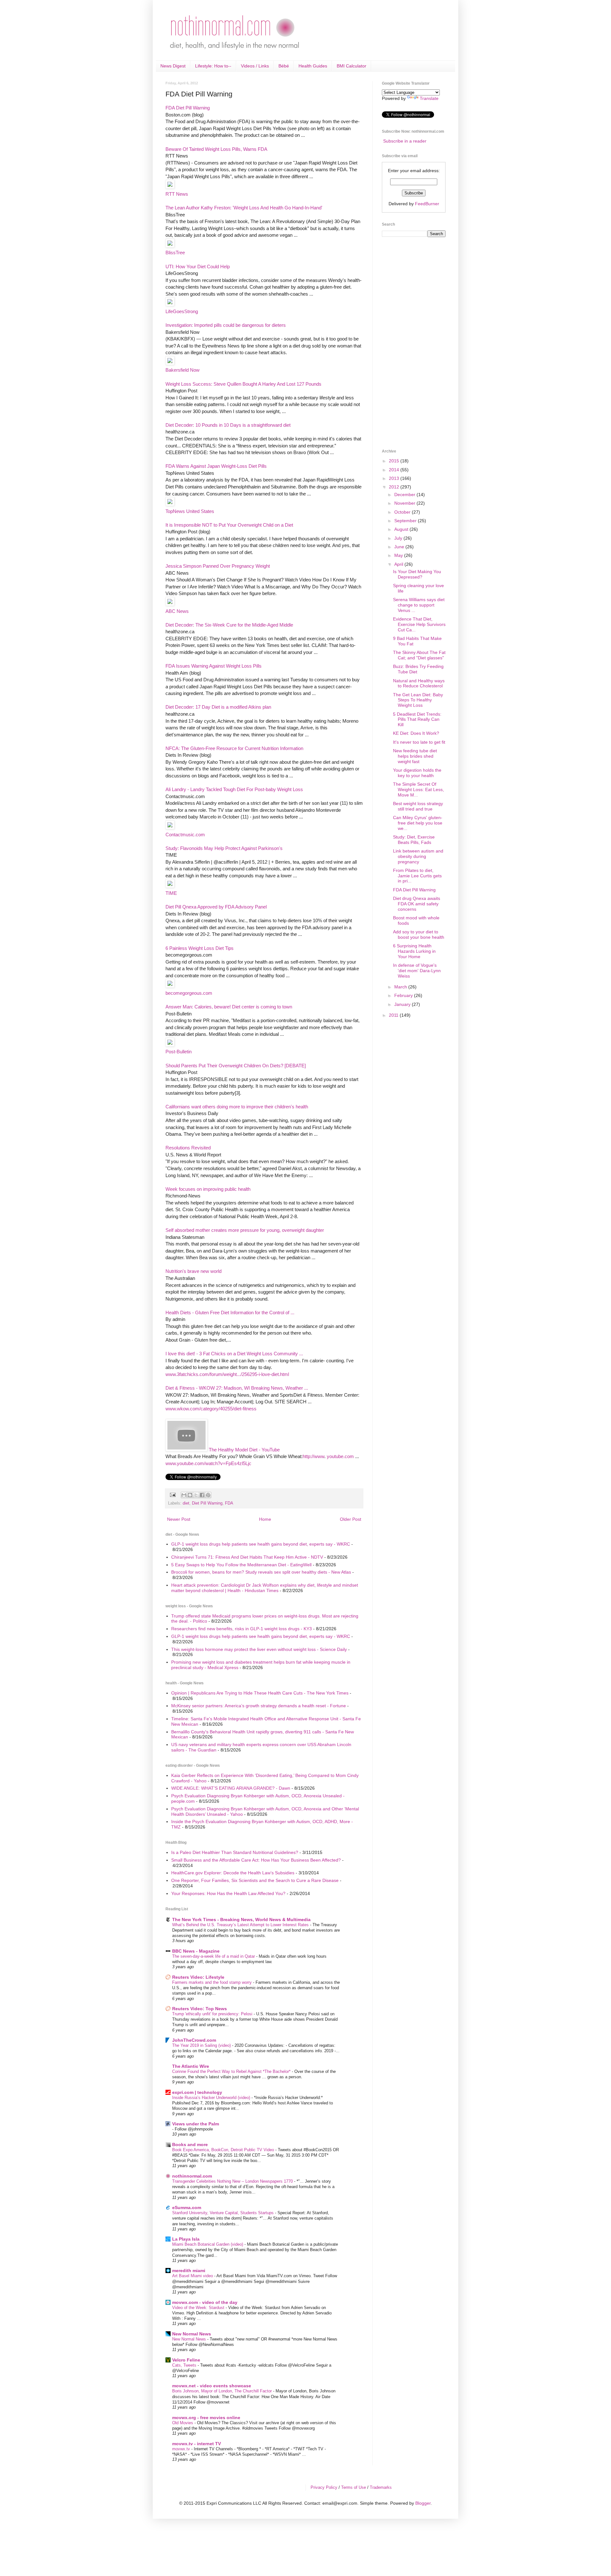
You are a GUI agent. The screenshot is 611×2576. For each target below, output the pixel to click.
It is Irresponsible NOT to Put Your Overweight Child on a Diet (229, 525)
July (399, 538)
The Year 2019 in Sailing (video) (202, 2045)
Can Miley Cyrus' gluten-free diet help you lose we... (418, 823)
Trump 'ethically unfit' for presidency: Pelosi (213, 2014)
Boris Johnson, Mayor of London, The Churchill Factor (223, 2391)
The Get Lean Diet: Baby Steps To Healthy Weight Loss (418, 700)
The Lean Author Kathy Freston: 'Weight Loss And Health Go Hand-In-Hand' (244, 208)
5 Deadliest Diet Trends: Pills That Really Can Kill (417, 719)
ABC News (177, 611)
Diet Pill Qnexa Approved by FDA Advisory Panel (216, 907)
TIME (171, 893)
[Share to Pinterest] (208, 1495)
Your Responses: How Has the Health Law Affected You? (228, 1893)
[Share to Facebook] (202, 1495)
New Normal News (192, 2334)
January (403, 1004)
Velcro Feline (186, 2360)
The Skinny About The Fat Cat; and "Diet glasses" (419, 655)
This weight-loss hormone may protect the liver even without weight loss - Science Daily (259, 1649)
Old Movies (183, 2423)
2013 (395, 478)
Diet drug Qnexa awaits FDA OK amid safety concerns (417, 904)
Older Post (351, 1519)
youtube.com (340, 1456)
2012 (395, 487)
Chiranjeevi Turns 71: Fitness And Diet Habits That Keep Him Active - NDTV (247, 1557)
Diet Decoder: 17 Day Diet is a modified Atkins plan (218, 707)
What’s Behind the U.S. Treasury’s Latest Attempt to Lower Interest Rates (241, 1925)
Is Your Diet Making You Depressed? (417, 574)
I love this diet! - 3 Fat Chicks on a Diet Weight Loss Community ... (234, 1354)
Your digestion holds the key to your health (417, 773)
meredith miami (189, 2271)
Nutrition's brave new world (193, 1271)
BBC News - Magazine (196, 1951)
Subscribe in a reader (405, 141)
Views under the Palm (196, 2124)
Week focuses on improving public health (208, 1189)
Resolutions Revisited (188, 1148)
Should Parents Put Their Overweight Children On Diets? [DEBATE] (236, 1066)
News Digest (173, 66)
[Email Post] (172, 1495)
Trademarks (381, 2487)
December (405, 495)
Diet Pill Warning (207, 1503)
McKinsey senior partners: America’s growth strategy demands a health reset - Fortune (259, 1706)
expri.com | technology (197, 2092)
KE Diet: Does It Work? (416, 733)
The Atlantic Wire (191, 2066)
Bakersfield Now (183, 370)
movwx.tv (182, 2449)
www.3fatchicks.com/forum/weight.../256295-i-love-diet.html (227, 1374)
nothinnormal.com (192, 2176)
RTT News (177, 194)
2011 (394, 1015)
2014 (395, 470)
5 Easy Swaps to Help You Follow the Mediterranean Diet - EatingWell (241, 1565)
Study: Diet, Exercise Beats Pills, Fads (414, 840)
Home (265, 1519)
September (406, 521)
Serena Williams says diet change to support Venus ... (419, 605)
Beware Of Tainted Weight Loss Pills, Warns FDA (216, 149)
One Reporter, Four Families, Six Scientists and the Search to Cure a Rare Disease (255, 1880)
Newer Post (179, 1519)
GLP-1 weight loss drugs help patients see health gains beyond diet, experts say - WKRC (261, 1544)
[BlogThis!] (190, 1495)
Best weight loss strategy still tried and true (418, 806)
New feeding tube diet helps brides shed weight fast (415, 756)
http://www (313, 1456)
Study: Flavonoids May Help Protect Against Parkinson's (224, 848)
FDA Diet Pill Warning (188, 108)
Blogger (423, 2503)
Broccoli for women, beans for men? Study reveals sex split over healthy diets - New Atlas (261, 1572)
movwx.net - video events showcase (212, 2386)
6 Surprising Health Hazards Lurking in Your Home (414, 951)
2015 (395, 461)
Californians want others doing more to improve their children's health (237, 1107)
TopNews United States (190, 511)
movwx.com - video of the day (205, 2302)
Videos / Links (255, 66)
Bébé (284, 66)
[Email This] (184, 1495)
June (400, 547)
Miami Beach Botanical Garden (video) (208, 2244)
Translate (429, 98)
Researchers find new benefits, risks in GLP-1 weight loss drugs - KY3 (242, 1629)
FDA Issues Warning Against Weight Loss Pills (214, 666)
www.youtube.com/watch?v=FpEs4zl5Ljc (208, 1463)
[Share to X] (196, 1495)
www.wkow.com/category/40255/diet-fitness (211, 1409)
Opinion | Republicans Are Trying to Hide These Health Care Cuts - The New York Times (260, 1693)
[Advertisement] (407, 342)
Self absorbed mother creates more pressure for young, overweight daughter (245, 1230)
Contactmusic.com (185, 835)
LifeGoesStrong (182, 311)
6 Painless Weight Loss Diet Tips (200, 948)
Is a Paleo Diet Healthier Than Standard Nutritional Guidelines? (235, 1852)
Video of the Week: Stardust (199, 2308)
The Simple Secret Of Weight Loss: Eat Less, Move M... (418, 790)
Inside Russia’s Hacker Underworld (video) (212, 2098)
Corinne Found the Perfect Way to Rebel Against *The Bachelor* (232, 2071)
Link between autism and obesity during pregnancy (418, 856)
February (404, 995)
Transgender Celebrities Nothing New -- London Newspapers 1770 (233, 2181)
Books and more (190, 2144)
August (402, 529)
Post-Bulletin (179, 1052)
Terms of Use (354, 2487)
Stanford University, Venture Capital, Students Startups (224, 2213)
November (405, 503)
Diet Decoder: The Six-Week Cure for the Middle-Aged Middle (229, 625)
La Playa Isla (186, 2239)
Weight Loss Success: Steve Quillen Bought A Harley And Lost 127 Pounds (243, 384)
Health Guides (313, 66)
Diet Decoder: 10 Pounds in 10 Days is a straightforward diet (228, 425)
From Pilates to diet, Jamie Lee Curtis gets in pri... (417, 876)
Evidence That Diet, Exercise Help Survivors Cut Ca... (419, 624)
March (401, 987)
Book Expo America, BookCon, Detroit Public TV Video (224, 2150)
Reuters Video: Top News (200, 2009)
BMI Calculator (351, 66)
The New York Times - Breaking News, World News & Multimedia (241, 1920)
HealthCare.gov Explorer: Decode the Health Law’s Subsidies (233, 1873)
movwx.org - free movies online (206, 2418)
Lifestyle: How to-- (213, 66)
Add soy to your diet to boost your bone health (419, 934)
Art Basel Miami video (193, 2276)
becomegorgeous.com (189, 993)
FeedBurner (427, 204)
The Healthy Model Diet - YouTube (244, 1450)
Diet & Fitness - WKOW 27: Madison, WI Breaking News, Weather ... (237, 1388)
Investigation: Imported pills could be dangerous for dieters (226, 325)
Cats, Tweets (185, 2365)
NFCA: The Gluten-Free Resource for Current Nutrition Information (234, 748)
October (403, 512)
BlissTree (175, 253)
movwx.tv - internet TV (197, 2444)
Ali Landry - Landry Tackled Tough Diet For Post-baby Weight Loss (234, 789)
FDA (229, 1503)
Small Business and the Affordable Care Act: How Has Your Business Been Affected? (256, 1860)
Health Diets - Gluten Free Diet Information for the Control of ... (230, 1313)
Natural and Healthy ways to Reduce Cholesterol (419, 683)
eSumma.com (187, 2207)
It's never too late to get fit (419, 742)
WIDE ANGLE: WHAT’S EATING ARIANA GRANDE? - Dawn (231, 1788)
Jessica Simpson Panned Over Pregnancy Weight (218, 566)
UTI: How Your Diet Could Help (198, 267)
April (399, 564)
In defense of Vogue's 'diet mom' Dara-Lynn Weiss (417, 971)
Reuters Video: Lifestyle (198, 1977)
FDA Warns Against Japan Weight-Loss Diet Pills (216, 466)
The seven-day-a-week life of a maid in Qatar (214, 1956)
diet (186, 1503)
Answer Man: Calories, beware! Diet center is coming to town (229, 1007)
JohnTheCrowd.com (194, 2040)
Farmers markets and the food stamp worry (213, 1982)
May (399, 555)
